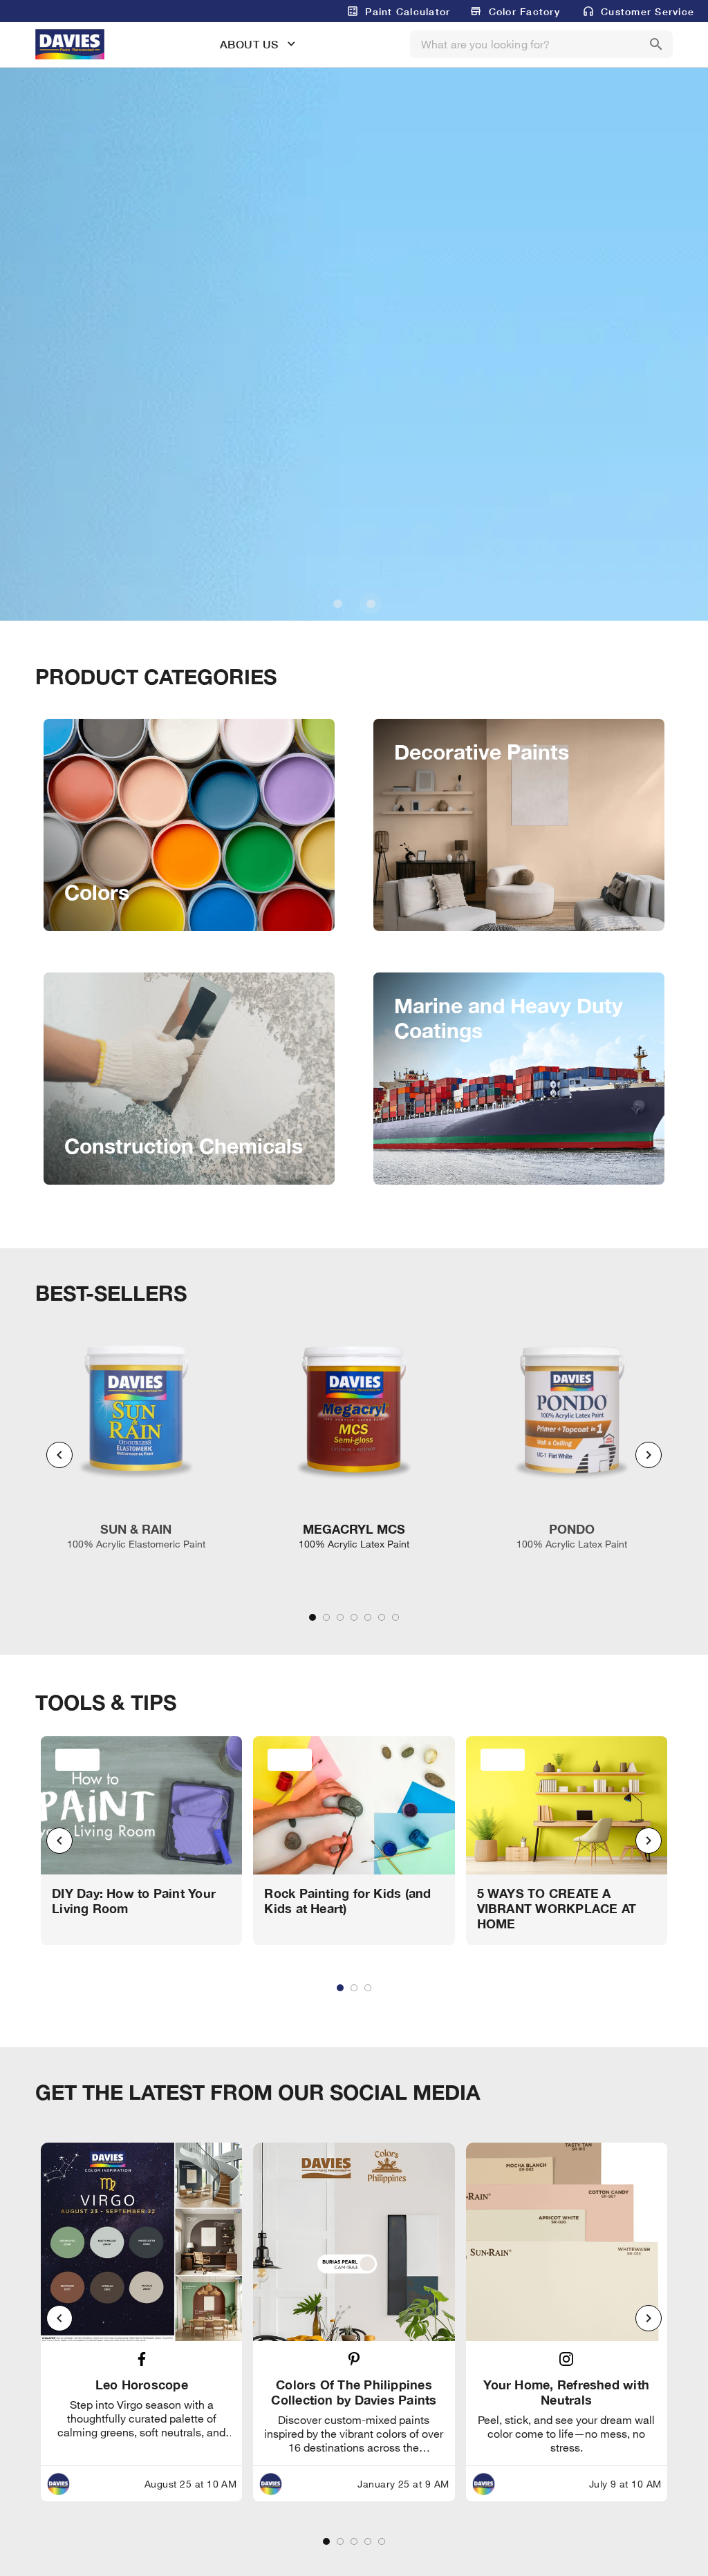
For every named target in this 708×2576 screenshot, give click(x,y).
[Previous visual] (59, 1455)
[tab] (313, 1617)
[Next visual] (649, 1455)
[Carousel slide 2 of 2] (371, 603)
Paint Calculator (408, 11)
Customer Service (648, 11)
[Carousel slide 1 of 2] (337, 603)
